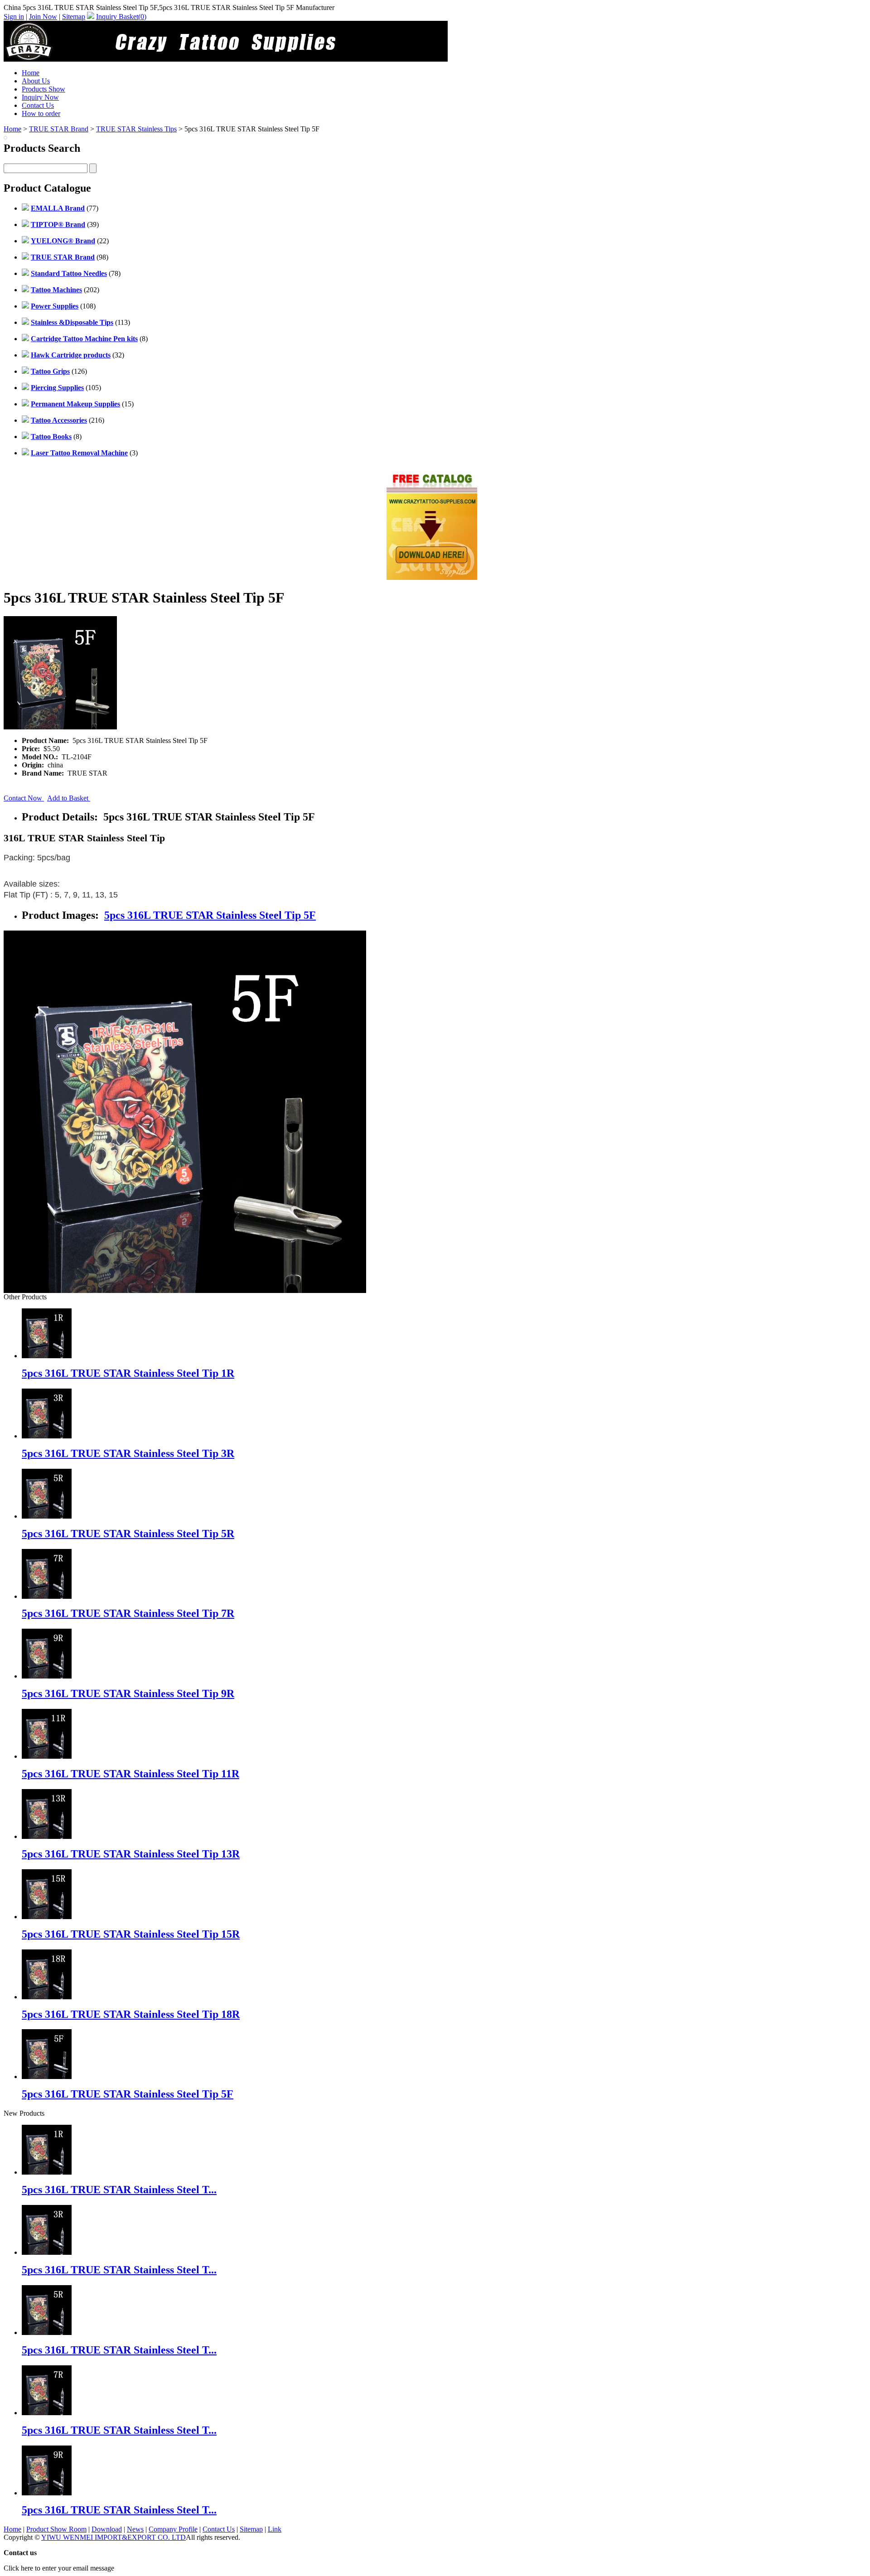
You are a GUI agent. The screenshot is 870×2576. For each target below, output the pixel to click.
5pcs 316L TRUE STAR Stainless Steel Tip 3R (128, 1453)
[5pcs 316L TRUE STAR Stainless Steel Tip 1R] (47, 2172)
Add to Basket (69, 798)
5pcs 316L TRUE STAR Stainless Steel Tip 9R (128, 1693)
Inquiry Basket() (121, 17)
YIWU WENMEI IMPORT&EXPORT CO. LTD (114, 2537)
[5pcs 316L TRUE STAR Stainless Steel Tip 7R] (47, 2413)
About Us (36, 81)
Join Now (43, 17)
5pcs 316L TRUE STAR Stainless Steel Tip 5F (210, 915)
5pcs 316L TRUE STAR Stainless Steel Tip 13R (131, 1854)
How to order (41, 113)
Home (31, 73)
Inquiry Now (40, 97)
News (135, 2529)
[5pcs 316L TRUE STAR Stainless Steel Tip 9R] (47, 2493)
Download (107, 2529)
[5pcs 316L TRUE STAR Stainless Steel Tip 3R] (47, 2252)
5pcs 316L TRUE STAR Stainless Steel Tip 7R (128, 1613)
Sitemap (74, 17)
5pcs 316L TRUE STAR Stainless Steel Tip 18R (131, 2014)
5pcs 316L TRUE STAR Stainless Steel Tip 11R (130, 1774)
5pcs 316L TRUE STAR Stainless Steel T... (119, 2190)
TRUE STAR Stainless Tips (136, 129)
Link (275, 2529)
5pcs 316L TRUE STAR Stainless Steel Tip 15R (131, 1934)
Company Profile (173, 2529)
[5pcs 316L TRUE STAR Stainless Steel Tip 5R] (47, 2332)
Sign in (14, 17)
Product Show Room (56, 2529)
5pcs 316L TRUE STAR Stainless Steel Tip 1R (128, 1373)
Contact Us (38, 105)
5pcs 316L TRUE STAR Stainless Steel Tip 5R (128, 1534)
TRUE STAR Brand (59, 129)
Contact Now (24, 798)
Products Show (43, 89)
